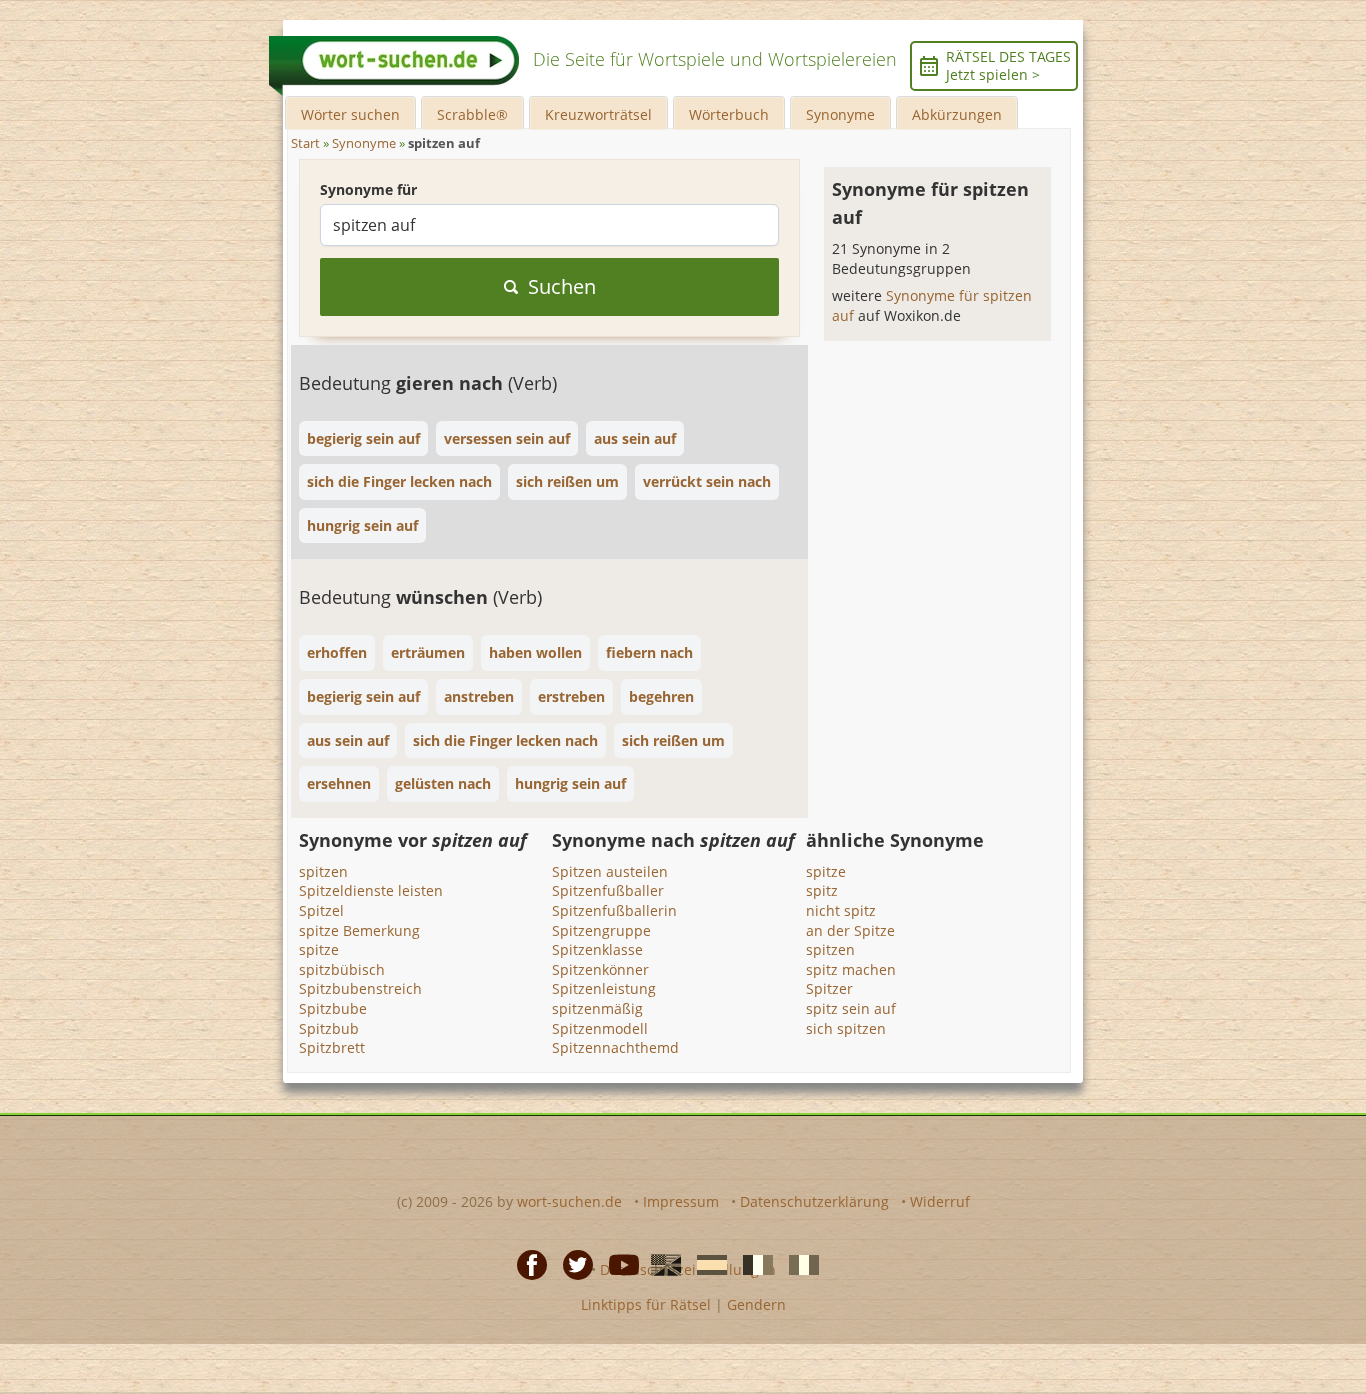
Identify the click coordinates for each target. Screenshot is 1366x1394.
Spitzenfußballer (608, 890)
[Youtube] (618, 1264)
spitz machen (851, 969)
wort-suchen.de (569, 1201)
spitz (822, 890)
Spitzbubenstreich (360, 988)
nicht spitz (841, 910)
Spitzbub (329, 1028)
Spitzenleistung (604, 988)
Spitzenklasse (597, 949)
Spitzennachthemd (615, 1047)
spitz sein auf (851, 1008)
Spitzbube (333, 1008)
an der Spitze (850, 930)
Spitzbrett (332, 1047)
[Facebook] (526, 1264)
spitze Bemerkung (359, 930)
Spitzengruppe (601, 930)
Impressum (681, 1201)
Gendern (756, 1304)
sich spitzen (846, 1028)
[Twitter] (572, 1264)
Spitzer (829, 988)
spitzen (323, 871)
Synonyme (840, 114)
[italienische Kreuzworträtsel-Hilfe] (798, 1264)
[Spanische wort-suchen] (706, 1264)
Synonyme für (368, 189)
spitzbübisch (342, 969)
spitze (319, 949)
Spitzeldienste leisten (371, 890)
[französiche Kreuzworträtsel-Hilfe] (752, 1264)
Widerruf (940, 1201)
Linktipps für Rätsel (646, 1304)
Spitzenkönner (600, 969)
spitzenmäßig (597, 1008)
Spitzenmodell (600, 1028)
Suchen (562, 286)
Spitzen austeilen (610, 871)
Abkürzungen (957, 114)
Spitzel (321, 910)
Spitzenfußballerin (614, 910)
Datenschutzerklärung (814, 1201)
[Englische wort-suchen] (660, 1264)
